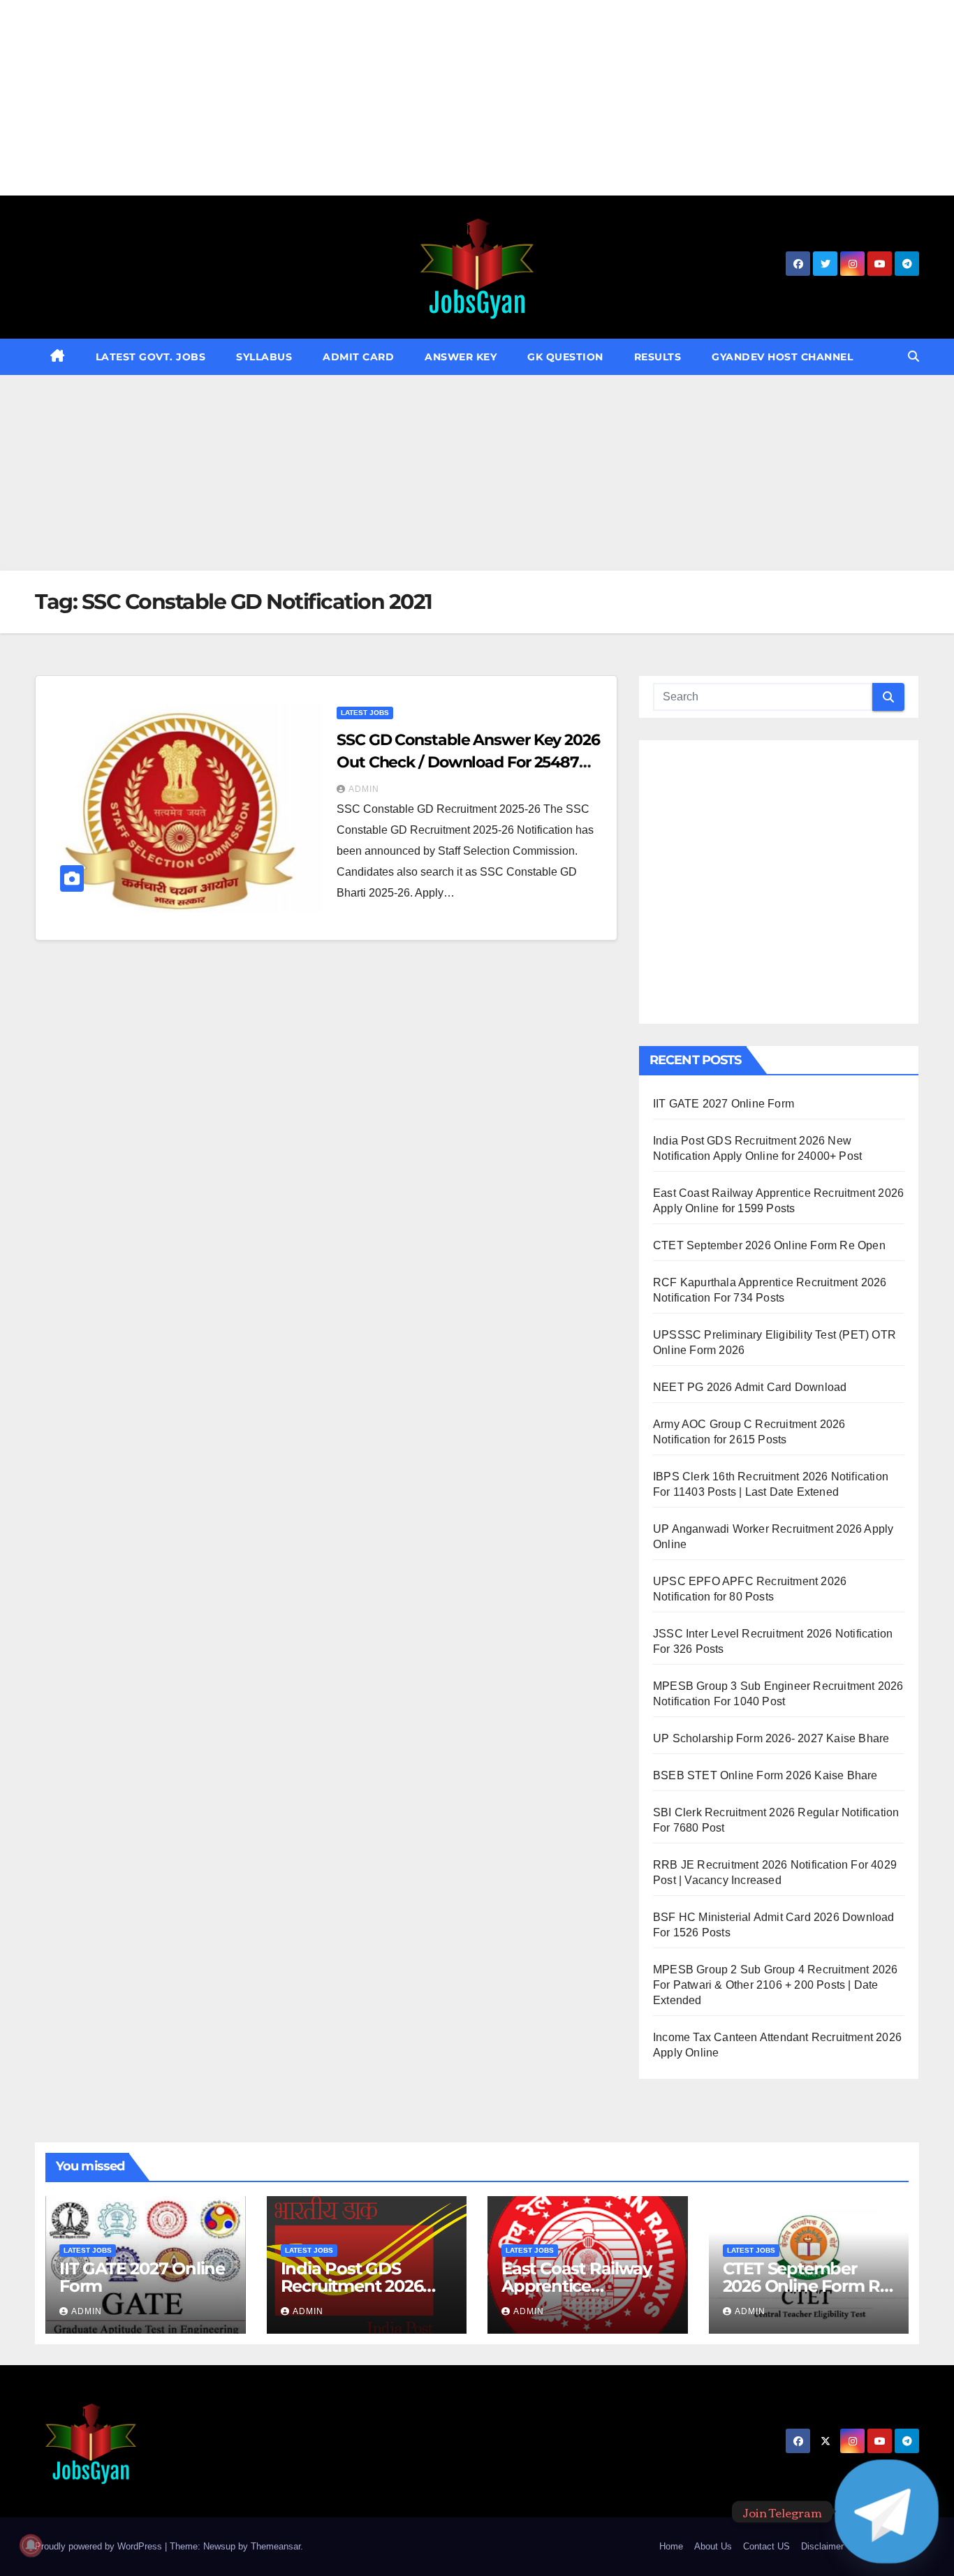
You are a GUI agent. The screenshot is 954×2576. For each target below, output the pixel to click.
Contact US (766, 2546)
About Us (713, 2546)
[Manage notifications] (31, 2545)
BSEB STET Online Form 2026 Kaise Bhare (765, 1775)
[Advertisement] (419, 98)
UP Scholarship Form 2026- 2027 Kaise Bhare (771, 1738)
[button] (913, 356)
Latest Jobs (365, 713)
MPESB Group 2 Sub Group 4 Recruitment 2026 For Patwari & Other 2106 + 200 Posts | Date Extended (775, 1985)
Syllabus (264, 357)
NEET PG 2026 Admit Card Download (750, 1387)
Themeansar (276, 2546)
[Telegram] (887, 2511)
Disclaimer (822, 2546)
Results (658, 357)
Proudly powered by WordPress (100, 2546)
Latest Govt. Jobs (151, 357)
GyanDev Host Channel (782, 357)
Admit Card (358, 357)
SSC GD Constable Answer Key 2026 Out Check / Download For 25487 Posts (468, 762)
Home (671, 2546)
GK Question (565, 357)
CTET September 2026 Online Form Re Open (769, 1245)
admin (364, 789)
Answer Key (461, 357)
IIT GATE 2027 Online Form (724, 1104)
